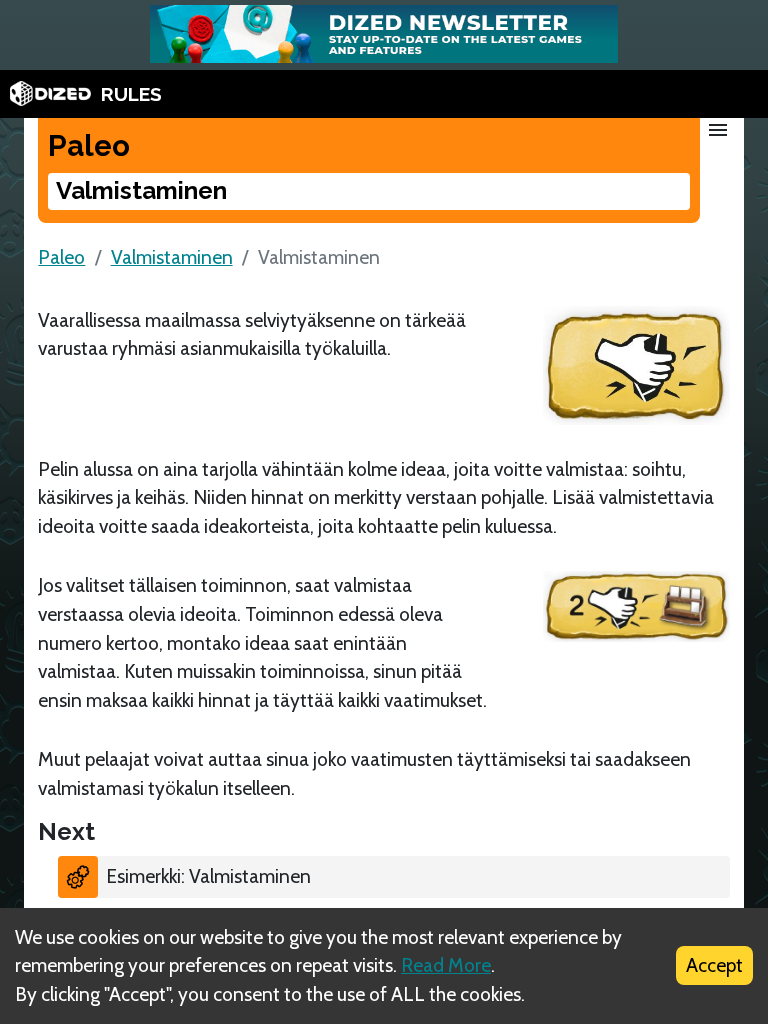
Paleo (61, 257)
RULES (131, 94)
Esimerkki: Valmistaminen (208, 876)
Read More (446, 965)
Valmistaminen (172, 257)
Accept (714, 965)
